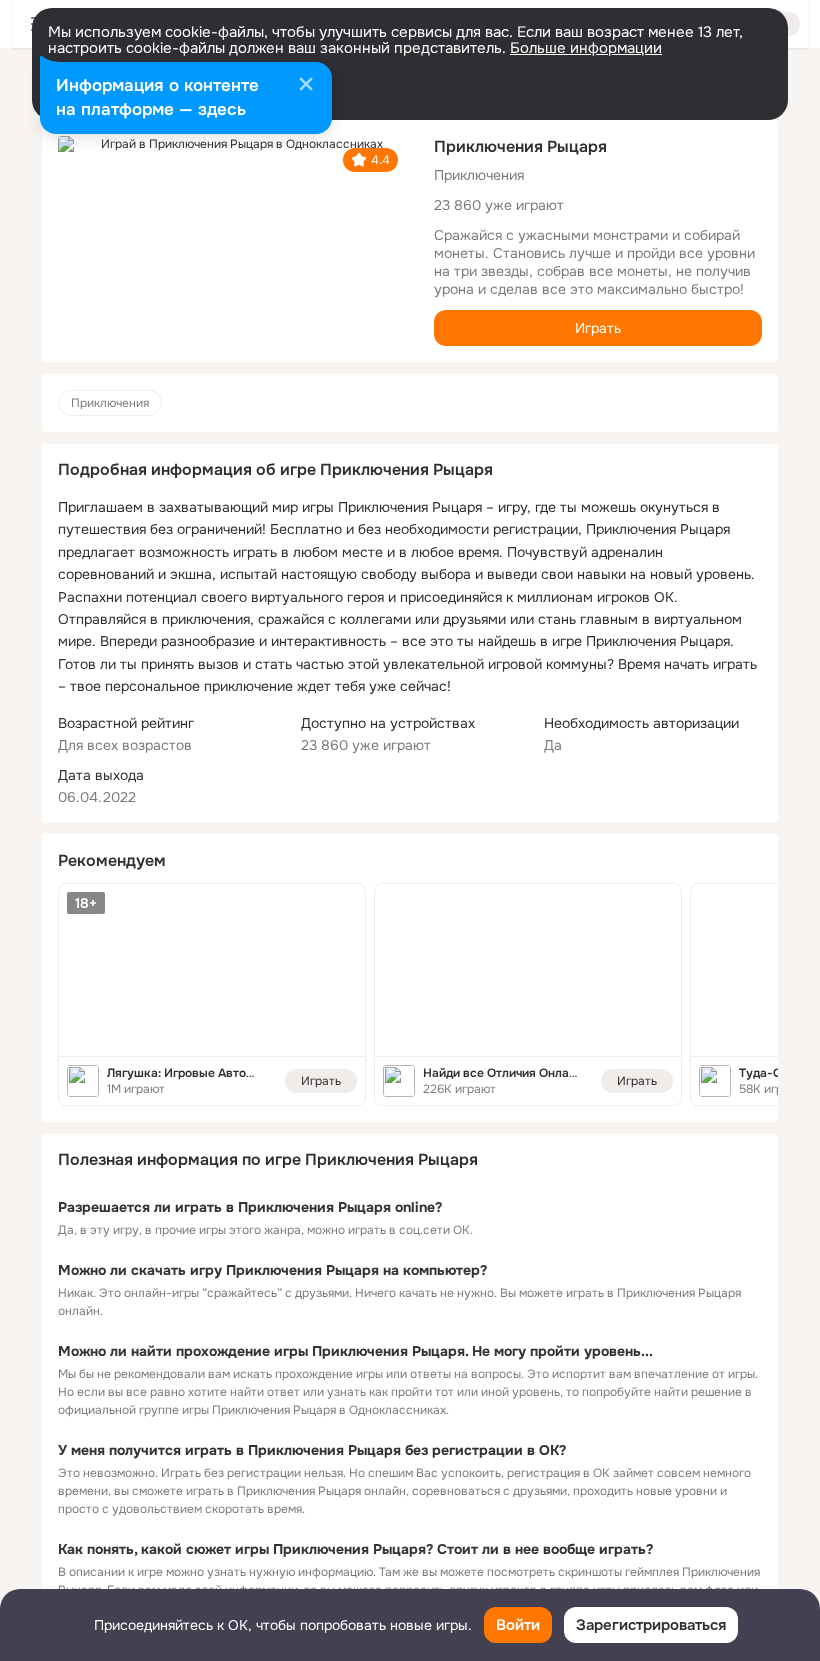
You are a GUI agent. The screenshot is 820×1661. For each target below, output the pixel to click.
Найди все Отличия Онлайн (503, 1073)
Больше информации (586, 48)
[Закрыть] (306, 86)
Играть (598, 328)
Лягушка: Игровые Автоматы (192, 1073)
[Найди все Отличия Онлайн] (528, 970)
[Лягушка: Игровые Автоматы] (212, 970)
